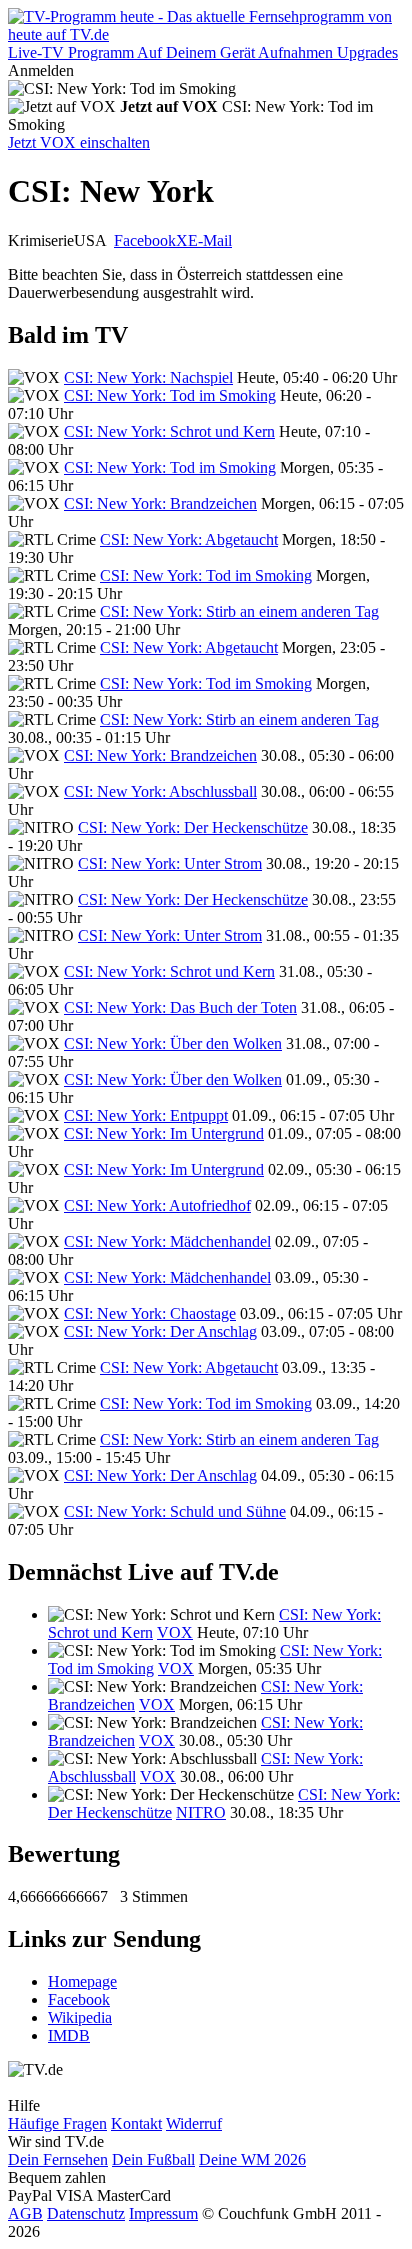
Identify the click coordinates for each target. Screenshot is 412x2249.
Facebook (145, 240)
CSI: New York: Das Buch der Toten (180, 1007)
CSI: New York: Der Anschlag (160, 1331)
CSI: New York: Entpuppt (146, 1115)
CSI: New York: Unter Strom (170, 863)
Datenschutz (86, 2213)
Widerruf (194, 2123)
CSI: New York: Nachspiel (148, 377)
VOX (175, 1632)
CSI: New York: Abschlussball (160, 791)
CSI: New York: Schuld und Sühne (175, 1511)
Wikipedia (80, 2017)
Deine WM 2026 (252, 2159)
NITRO (201, 1812)
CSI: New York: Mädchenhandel (167, 1241)
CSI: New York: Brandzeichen (160, 503)
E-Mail (210, 240)
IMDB (69, 2035)
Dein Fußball (153, 2159)
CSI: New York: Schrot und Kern (169, 431)
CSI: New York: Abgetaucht (189, 539)
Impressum (163, 2213)
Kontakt (136, 2123)
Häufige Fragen (57, 2123)
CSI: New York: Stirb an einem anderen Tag (239, 611)
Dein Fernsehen (58, 2159)
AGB (25, 2213)
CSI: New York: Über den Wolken (173, 1043)
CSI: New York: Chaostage (150, 1313)
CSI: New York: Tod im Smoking (170, 395)
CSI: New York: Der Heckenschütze (193, 827)
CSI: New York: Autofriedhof (157, 1205)
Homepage (82, 1981)
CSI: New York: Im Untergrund (164, 1133)
